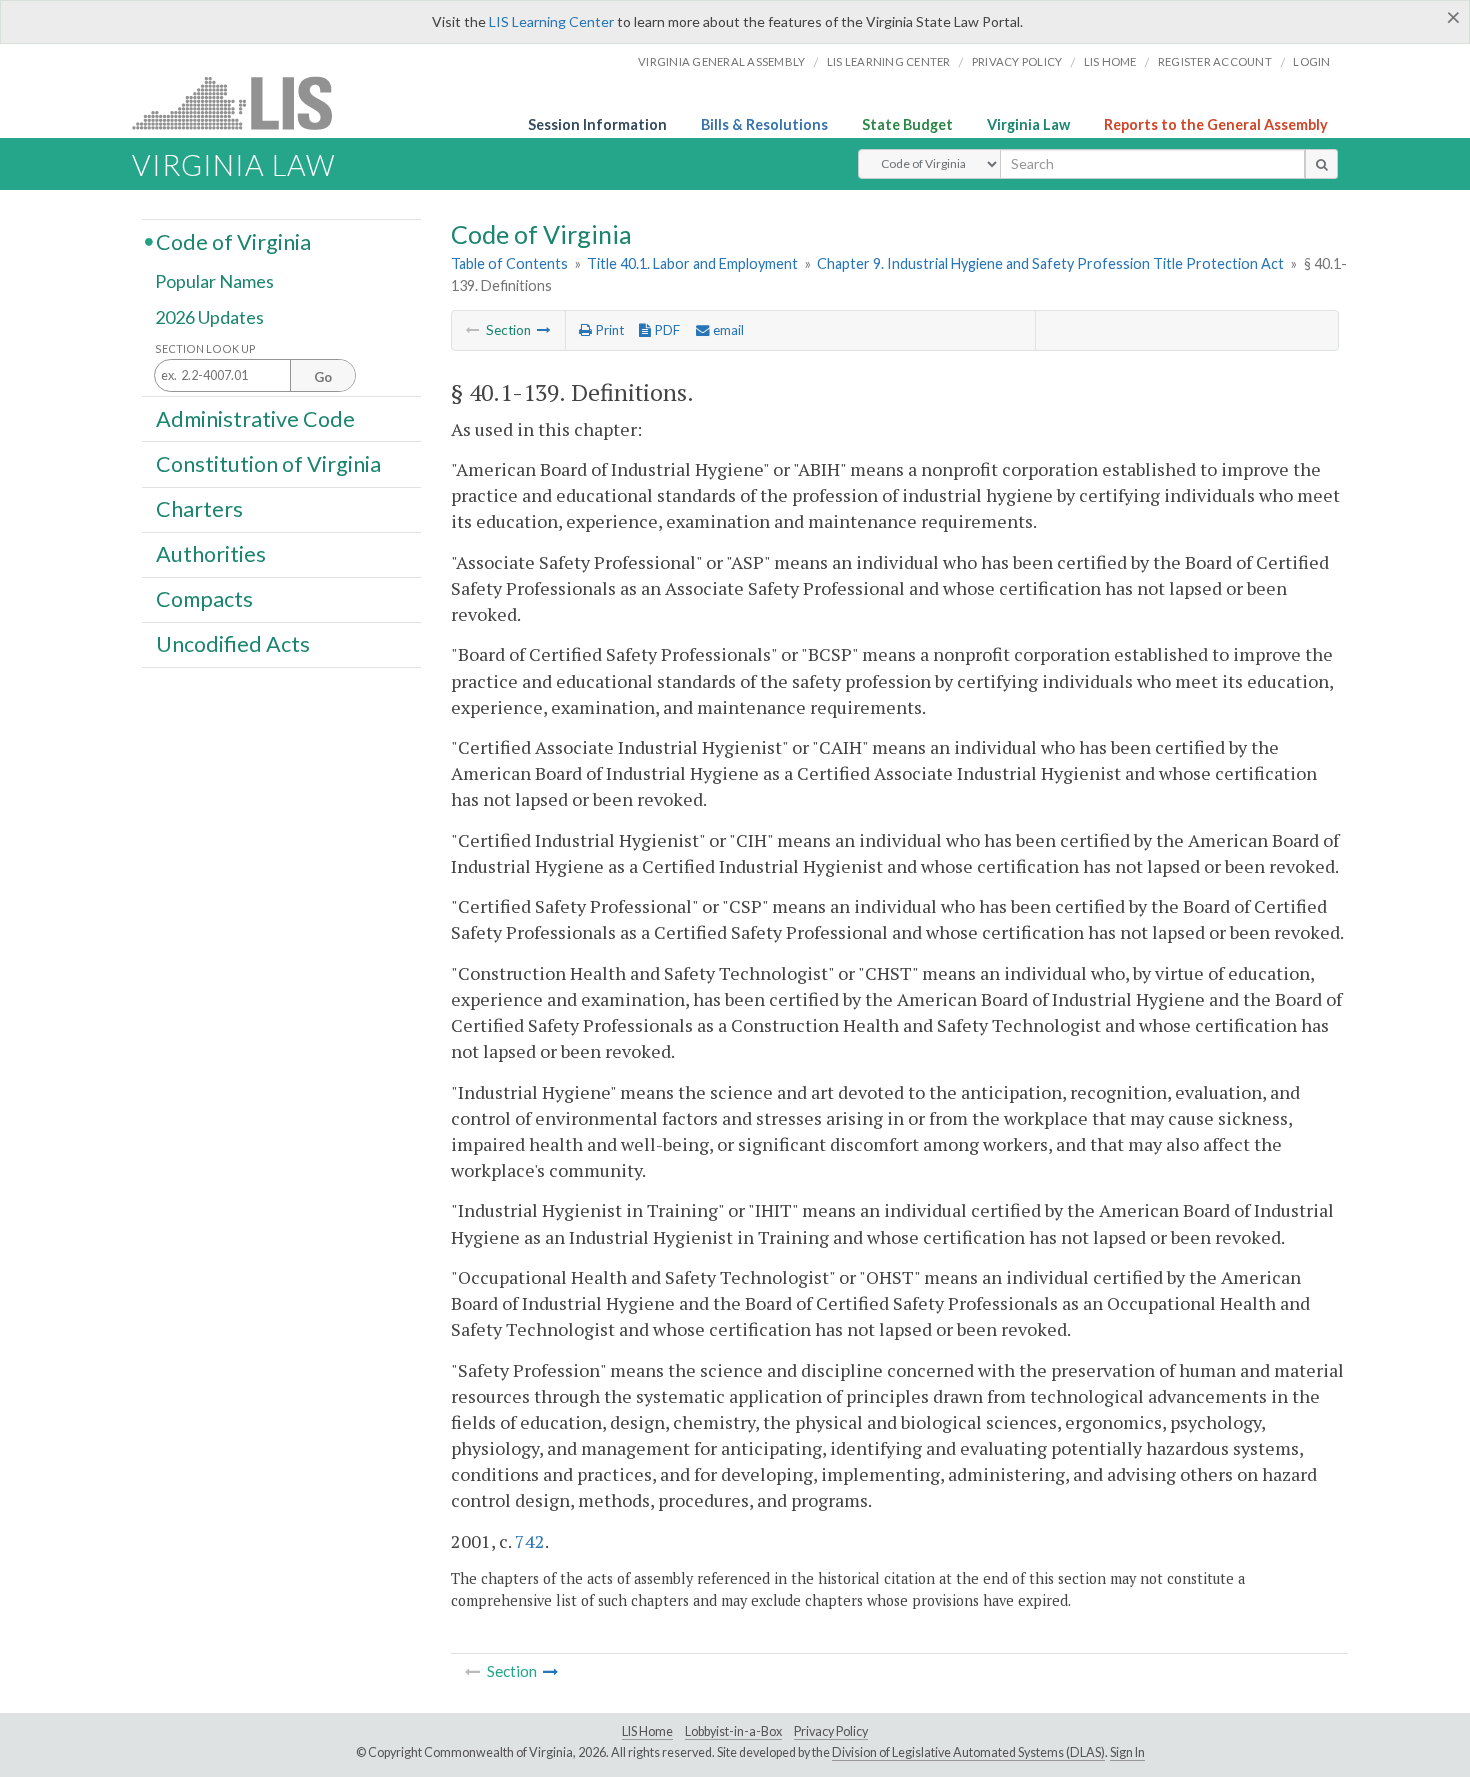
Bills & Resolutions (764, 124)
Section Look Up (205, 348)
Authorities (211, 554)
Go (323, 377)
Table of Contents (509, 263)
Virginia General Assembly (721, 61)
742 (530, 1541)
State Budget (907, 124)
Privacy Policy (1017, 61)
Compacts (204, 599)
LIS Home (647, 1731)
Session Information (597, 124)
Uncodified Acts (233, 644)
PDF (665, 330)
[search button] (1321, 164)
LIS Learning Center (551, 21)
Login (1311, 61)
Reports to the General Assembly (1216, 124)
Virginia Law (1028, 124)
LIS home (1110, 61)
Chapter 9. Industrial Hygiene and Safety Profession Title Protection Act (1050, 263)
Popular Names (214, 282)
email (727, 330)
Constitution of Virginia (268, 463)
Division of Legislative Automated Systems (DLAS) (968, 1752)
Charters (199, 509)
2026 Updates (209, 317)
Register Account (1215, 61)
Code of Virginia (233, 241)
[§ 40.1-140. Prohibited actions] (544, 330)
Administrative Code (255, 418)
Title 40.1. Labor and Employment (692, 263)
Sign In (1127, 1752)
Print (608, 330)
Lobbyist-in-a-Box (733, 1731)
